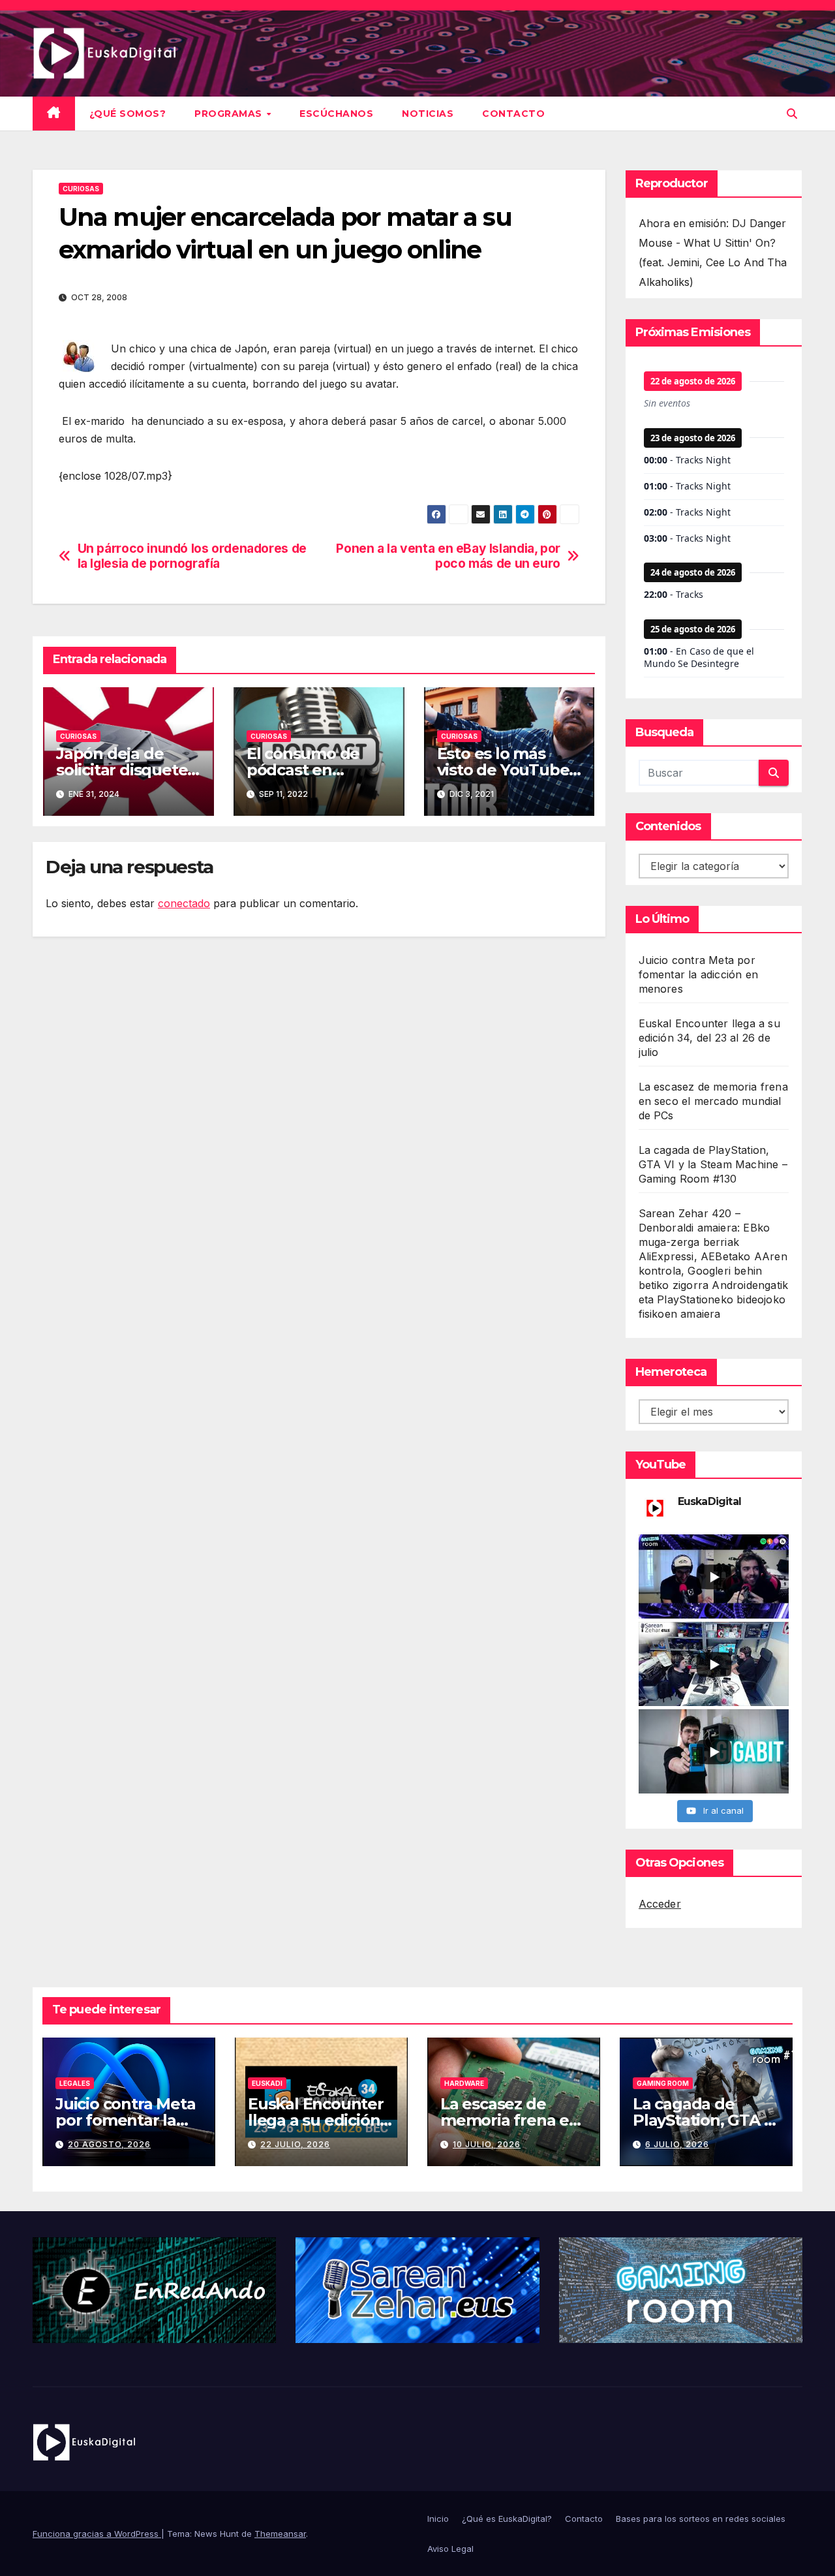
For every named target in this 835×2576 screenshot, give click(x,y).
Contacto (513, 114)
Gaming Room (663, 2083)
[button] (792, 114)
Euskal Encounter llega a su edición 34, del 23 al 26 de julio (709, 1038)
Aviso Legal (450, 2549)
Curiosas (81, 189)
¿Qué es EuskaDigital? (507, 2519)
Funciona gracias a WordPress (97, 2534)
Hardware (464, 2083)
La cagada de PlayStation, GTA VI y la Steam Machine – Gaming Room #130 (713, 1164)
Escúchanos (336, 114)
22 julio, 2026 (295, 2144)
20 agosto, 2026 (109, 2144)
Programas (230, 114)
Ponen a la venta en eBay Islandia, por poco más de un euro (448, 556)
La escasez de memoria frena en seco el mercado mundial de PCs (713, 1101)
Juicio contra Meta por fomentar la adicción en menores (699, 974)
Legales (75, 2083)
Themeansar (280, 2534)
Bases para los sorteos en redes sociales (701, 2519)
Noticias (428, 114)
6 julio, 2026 (677, 2144)
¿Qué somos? (128, 114)
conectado (184, 903)
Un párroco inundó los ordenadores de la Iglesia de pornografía (192, 556)
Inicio (438, 2519)
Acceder (660, 1904)
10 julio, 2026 (487, 2144)
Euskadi (267, 2083)
